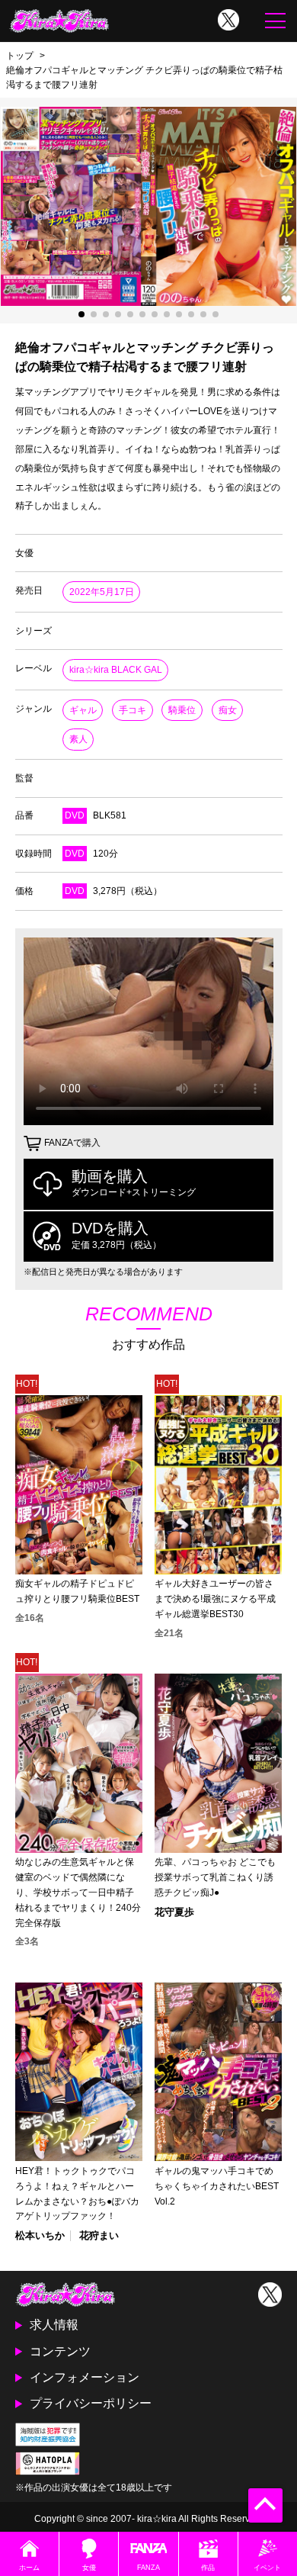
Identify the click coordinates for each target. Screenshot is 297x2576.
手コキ (133, 710)
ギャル (83, 710)
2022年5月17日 (102, 592)
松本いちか (40, 2235)
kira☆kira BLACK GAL (116, 670)
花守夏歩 (174, 1912)
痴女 (228, 710)
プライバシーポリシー (91, 2403)
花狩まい (99, 2235)
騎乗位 (182, 710)
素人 (78, 739)
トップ (20, 55)
